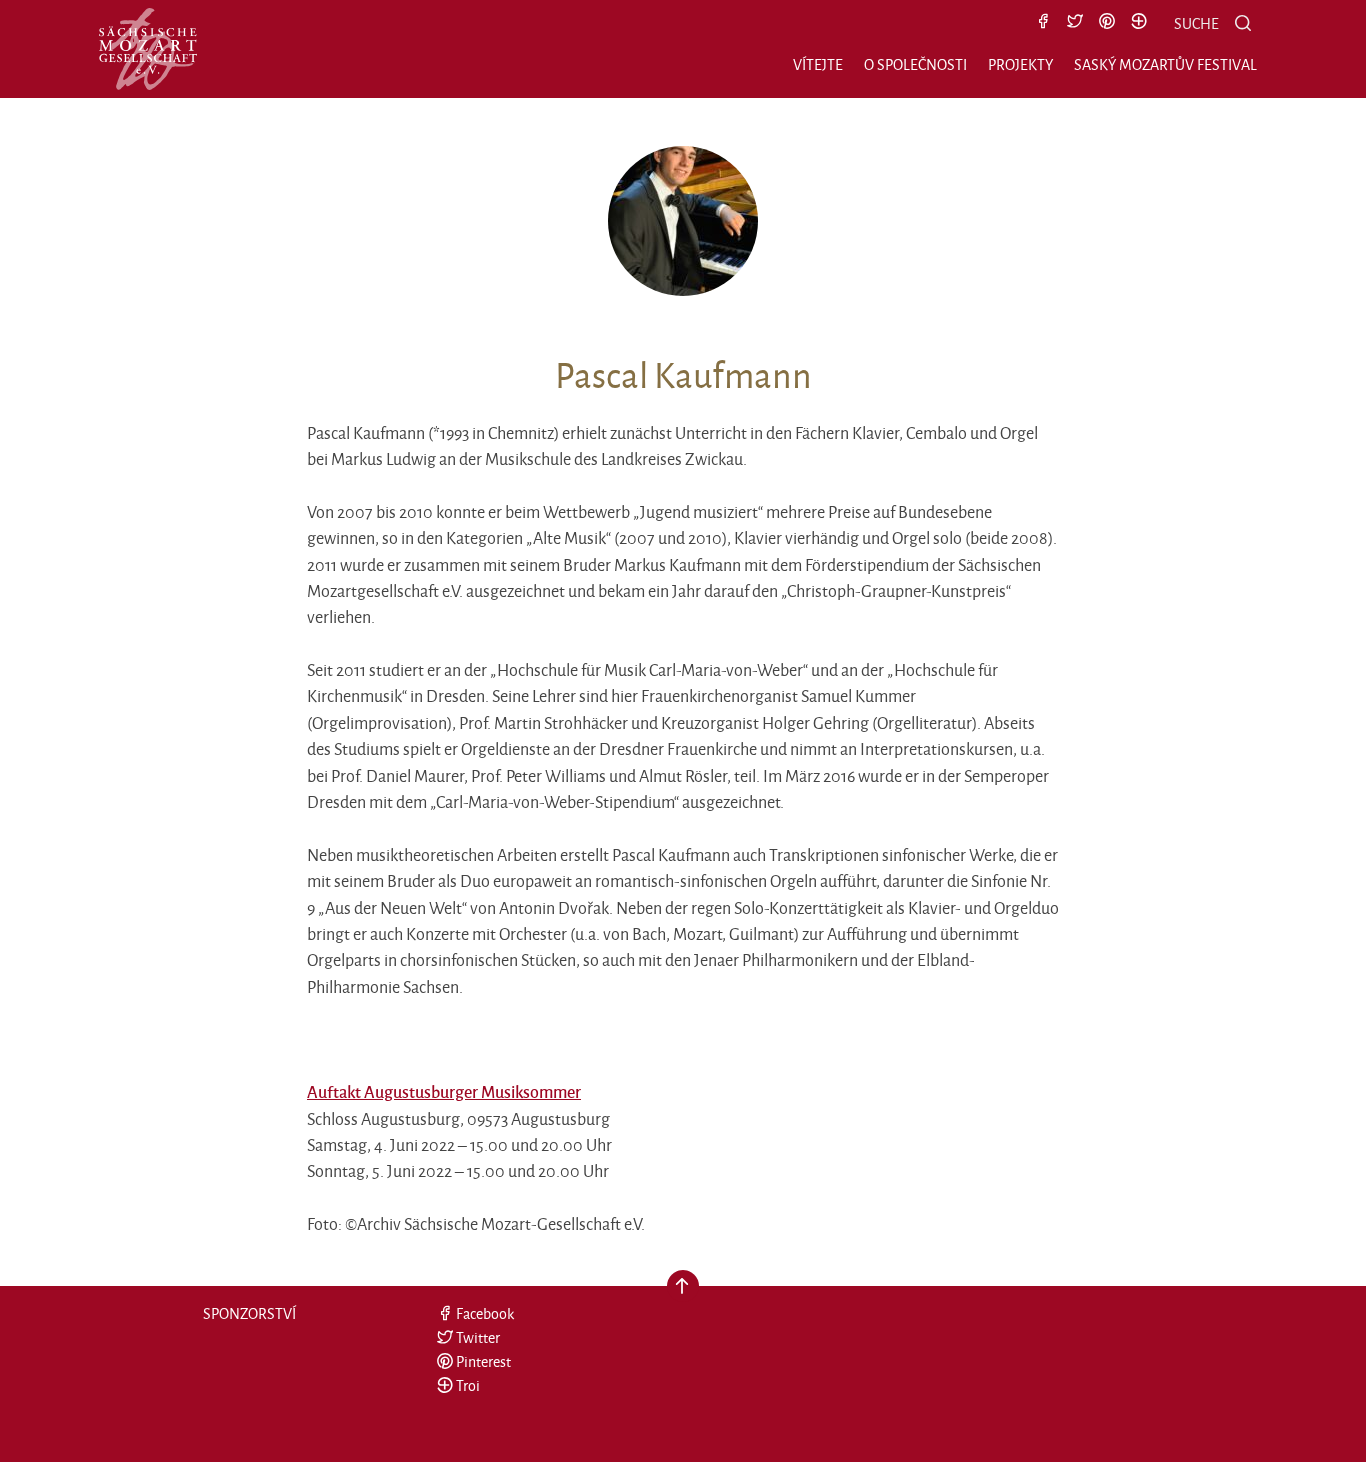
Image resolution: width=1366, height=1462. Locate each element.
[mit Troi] (1139, 23)
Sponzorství (249, 1313)
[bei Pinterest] (1107, 23)
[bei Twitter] (1075, 23)
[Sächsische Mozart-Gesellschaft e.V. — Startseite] (148, 49)
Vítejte (818, 64)
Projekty (1020, 64)
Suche (1196, 23)
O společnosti (915, 64)
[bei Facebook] (1043, 23)
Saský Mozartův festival (1165, 64)
